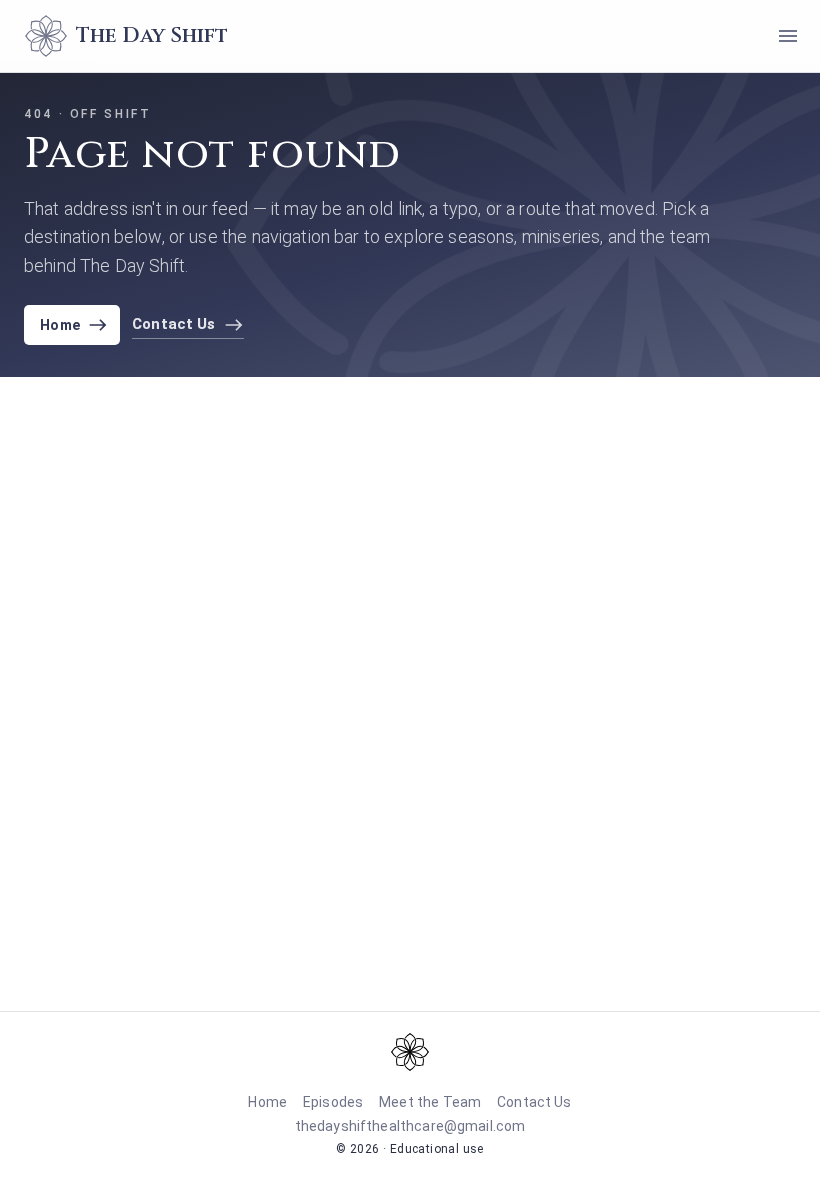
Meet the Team (430, 1102)
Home (60, 325)
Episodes (333, 1102)
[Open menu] (788, 36)
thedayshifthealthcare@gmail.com (410, 1126)
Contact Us (534, 1102)
